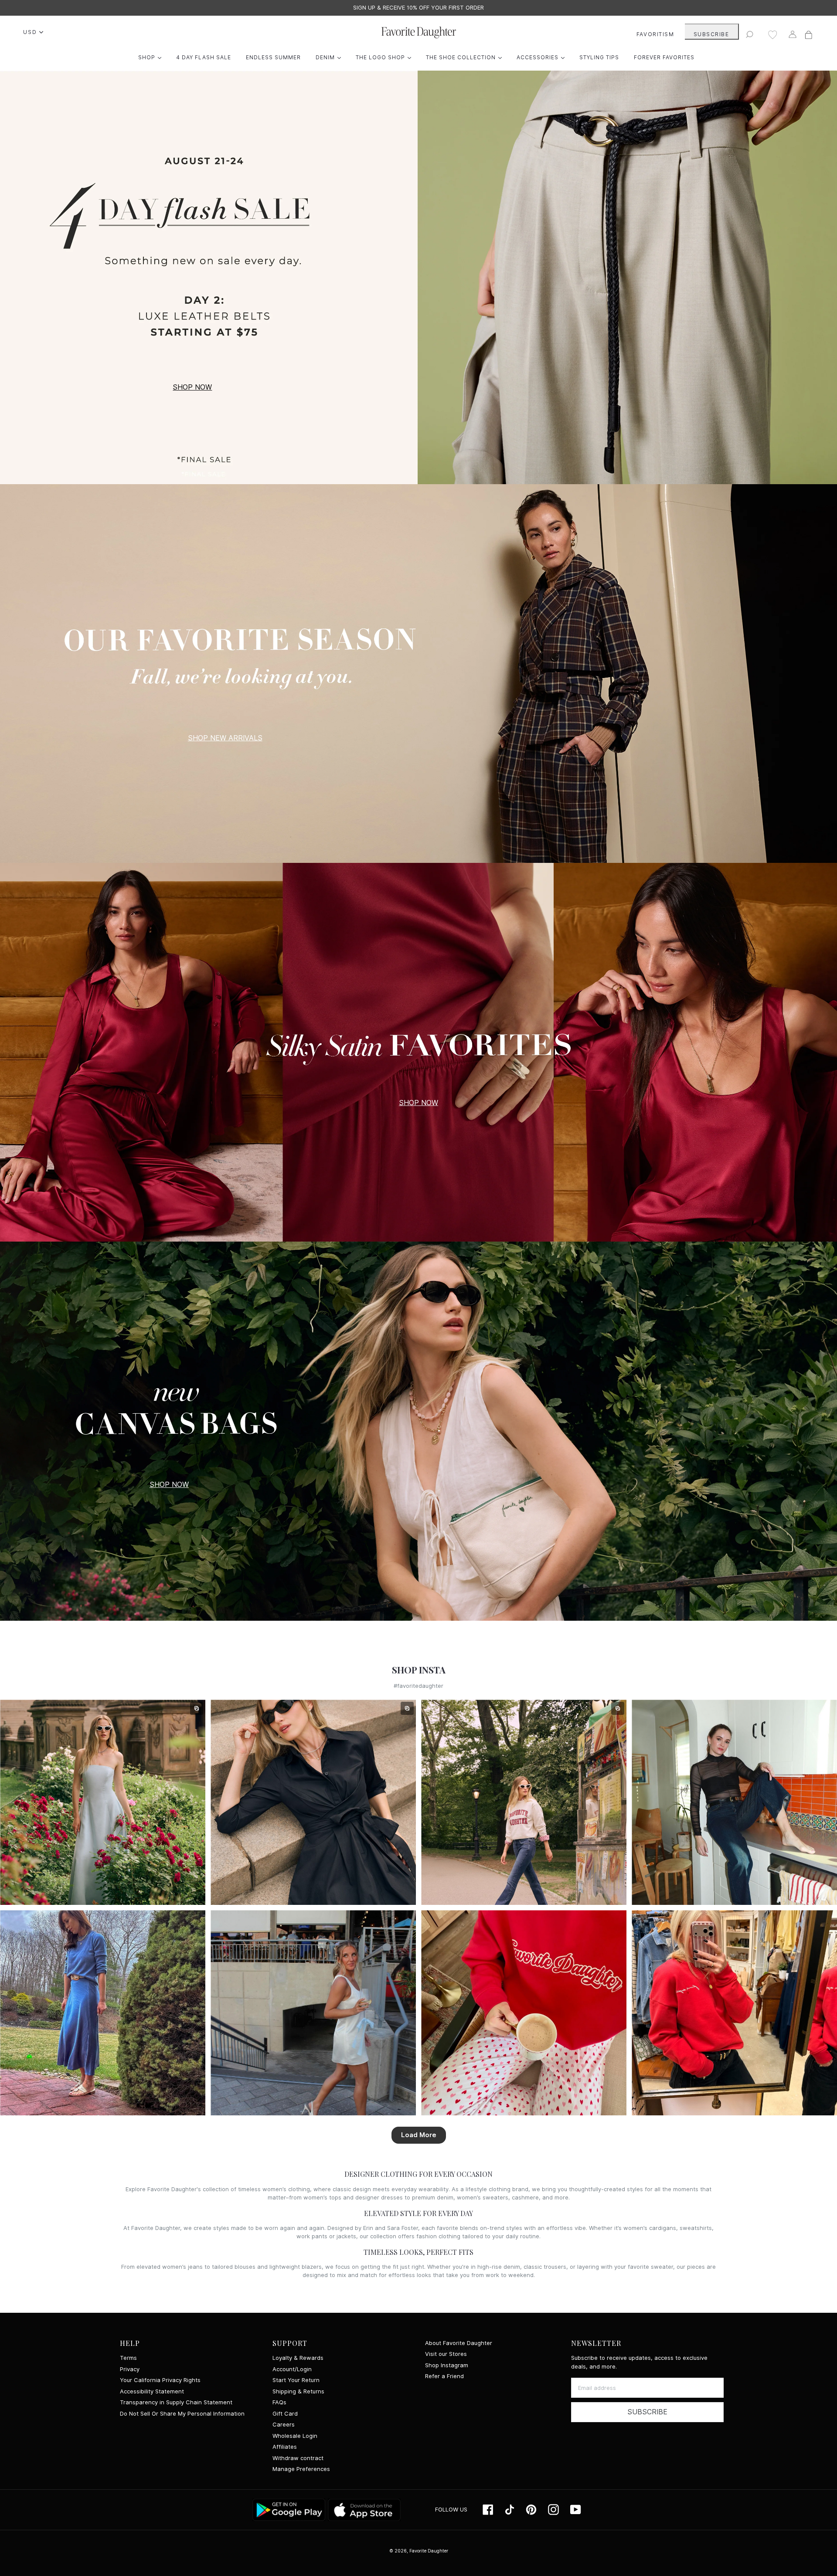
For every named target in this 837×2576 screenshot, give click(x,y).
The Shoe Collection (466, 57)
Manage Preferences (301, 2469)
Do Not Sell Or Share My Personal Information (182, 2414)
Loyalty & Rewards (298, 2358)
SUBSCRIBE (711, 34)
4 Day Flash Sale (204, 57)
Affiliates (285, 2447)
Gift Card (285, 2414)
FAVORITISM (655, 34)
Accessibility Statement (152, 2391)
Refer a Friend (444, 2376)
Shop (152, 57)
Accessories (543, 57)
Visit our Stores (446, 2354)
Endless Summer (273, 57)
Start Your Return (296, 2380)
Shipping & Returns (298, 2391)
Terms (128, 2358)
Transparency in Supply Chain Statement (176, 2402)
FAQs (279, 2402)
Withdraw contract (298, 2458)
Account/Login (292, 2369)
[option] (418, 8)
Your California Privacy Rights (160, 2380)
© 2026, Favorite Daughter (419, 2551)
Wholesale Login (295, 2436)
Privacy (130, 2369)
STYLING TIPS (599, 57)
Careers (284, 2425)
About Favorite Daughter (459, 2343)
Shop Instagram (447, 2365)
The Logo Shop (386, 57)
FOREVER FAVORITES (664, 57)
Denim (330, 57)
